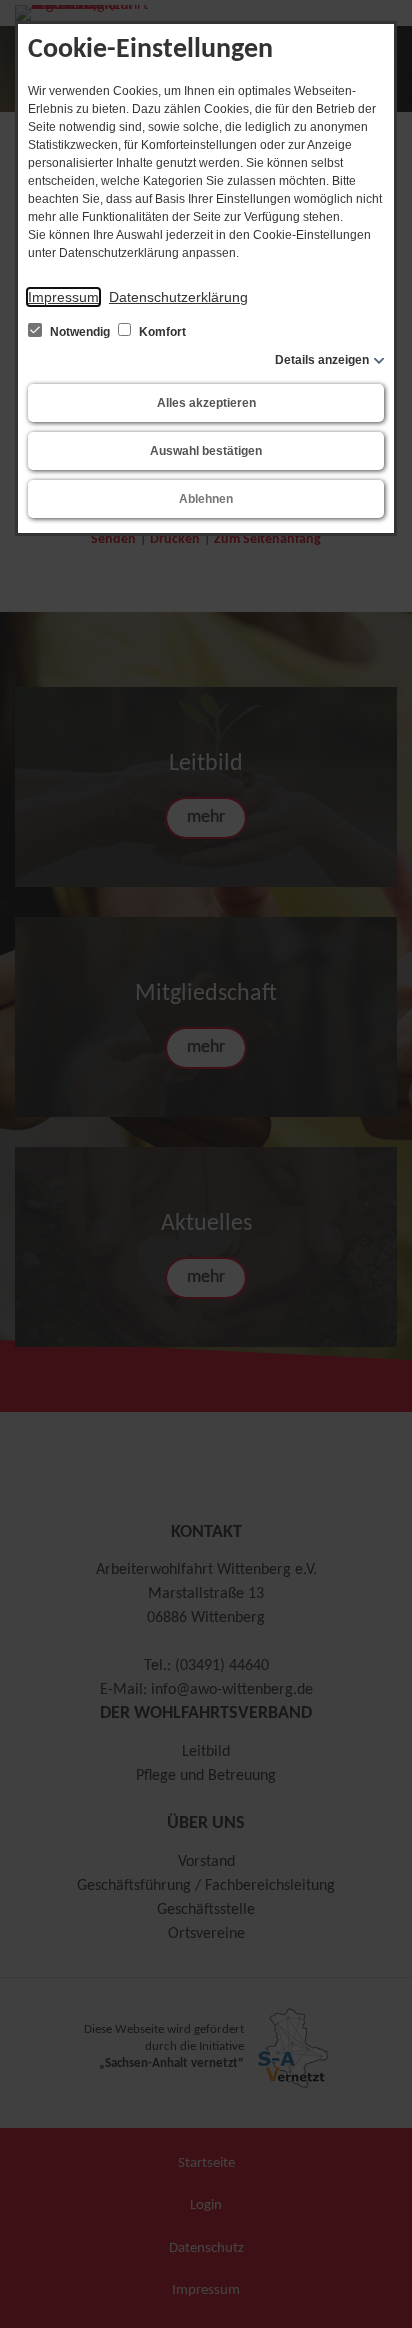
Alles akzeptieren (206, 403)
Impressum (63, 297)
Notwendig (80, 332)
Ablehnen (206, 499)
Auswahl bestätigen (206, 451)
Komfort (161, 332)
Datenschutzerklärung (178, 297)
